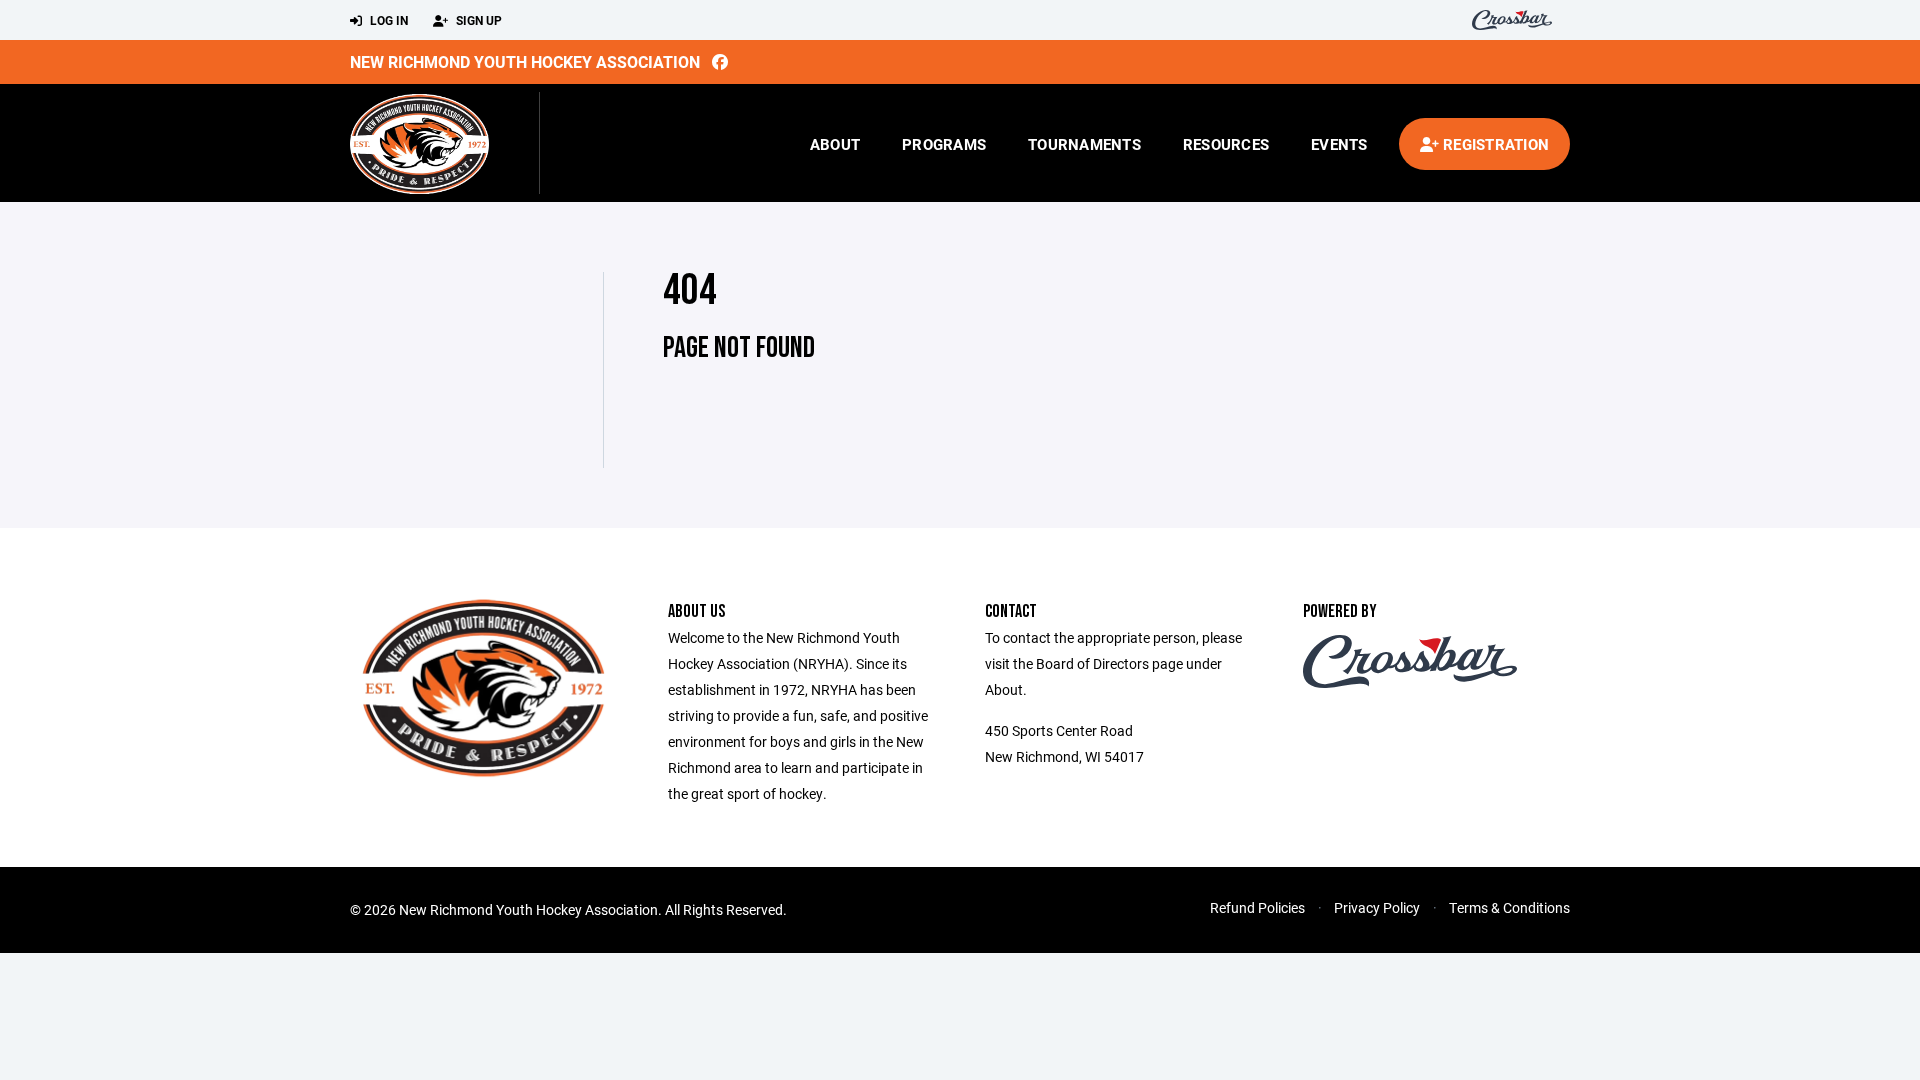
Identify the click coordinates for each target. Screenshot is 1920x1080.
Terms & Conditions (1509, 907)
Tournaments (1084, 144)
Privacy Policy (1377, 907)
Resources (1226, 144)
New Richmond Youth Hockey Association (525, 61)
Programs (944, 144)
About (835, 144)
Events (1339, 144)
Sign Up (477, 20)
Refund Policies (1257, 907)
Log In (387, 20)
